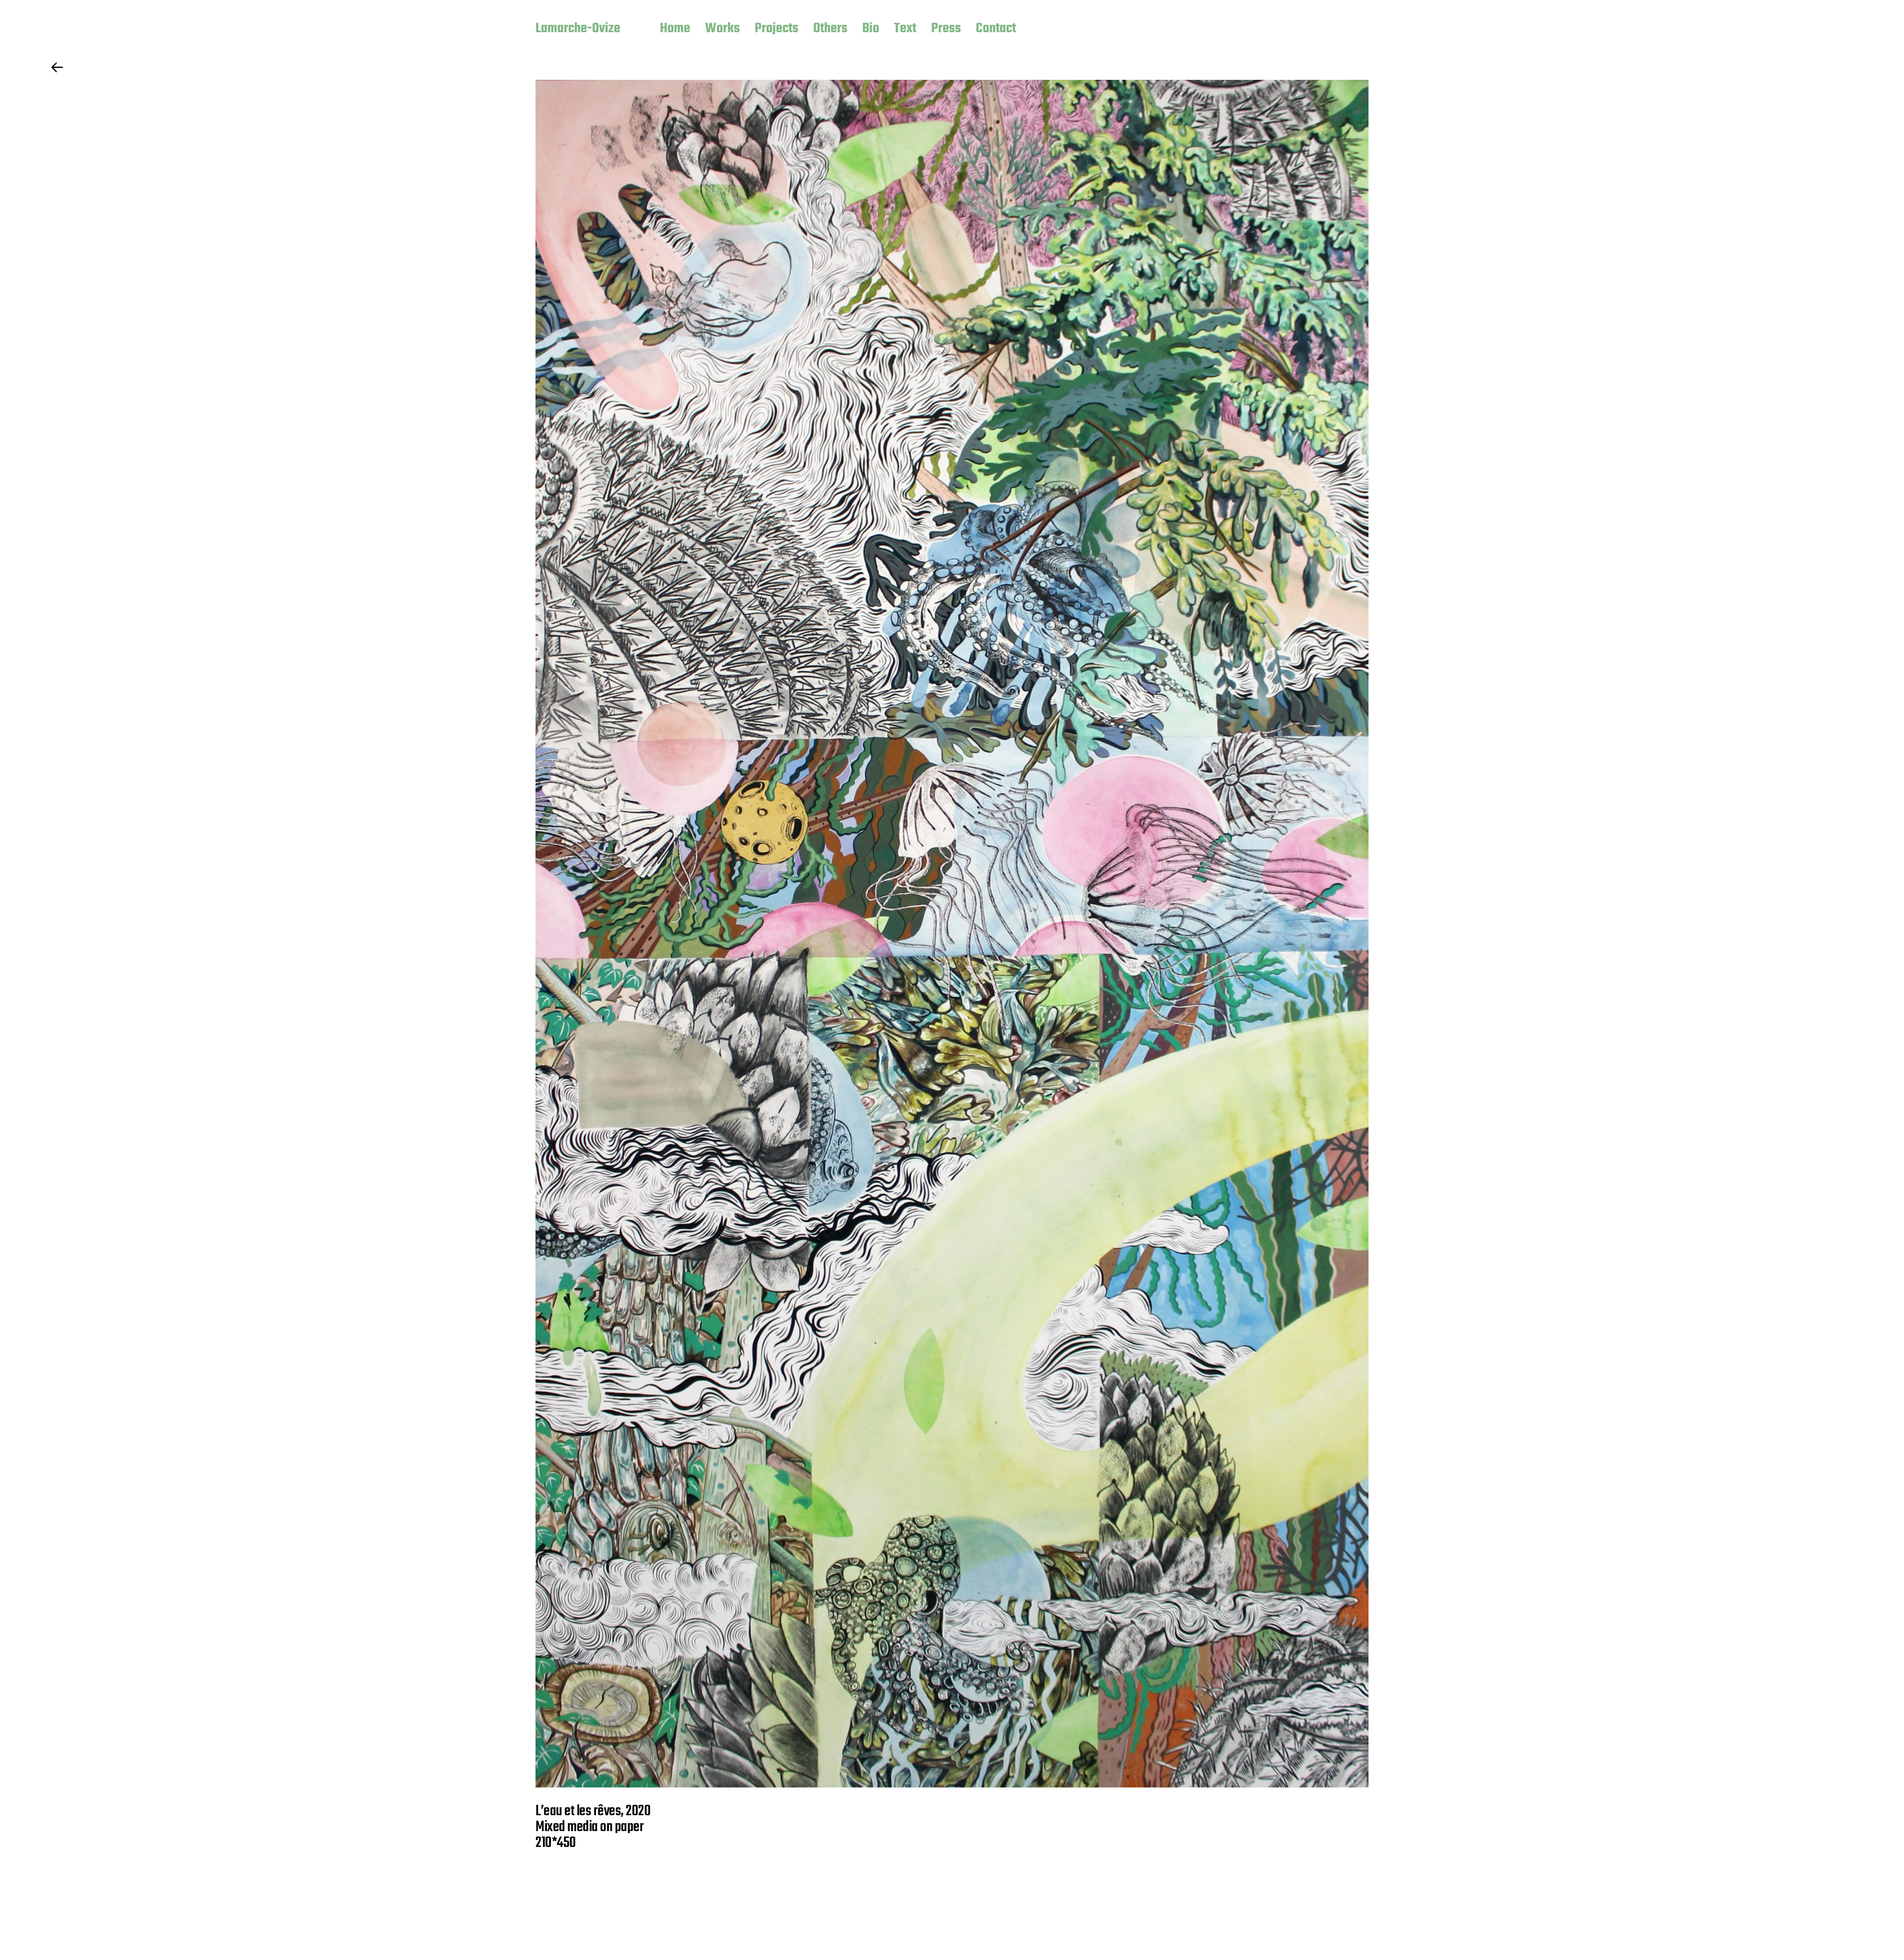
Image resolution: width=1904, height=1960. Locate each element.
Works (722, 29)
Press (946, 29)
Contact (996, 29)
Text (905, 29)
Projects (776, 29)
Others (830, 29)
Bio (871, 29)
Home (675, 29)
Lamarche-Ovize (578, 29)
